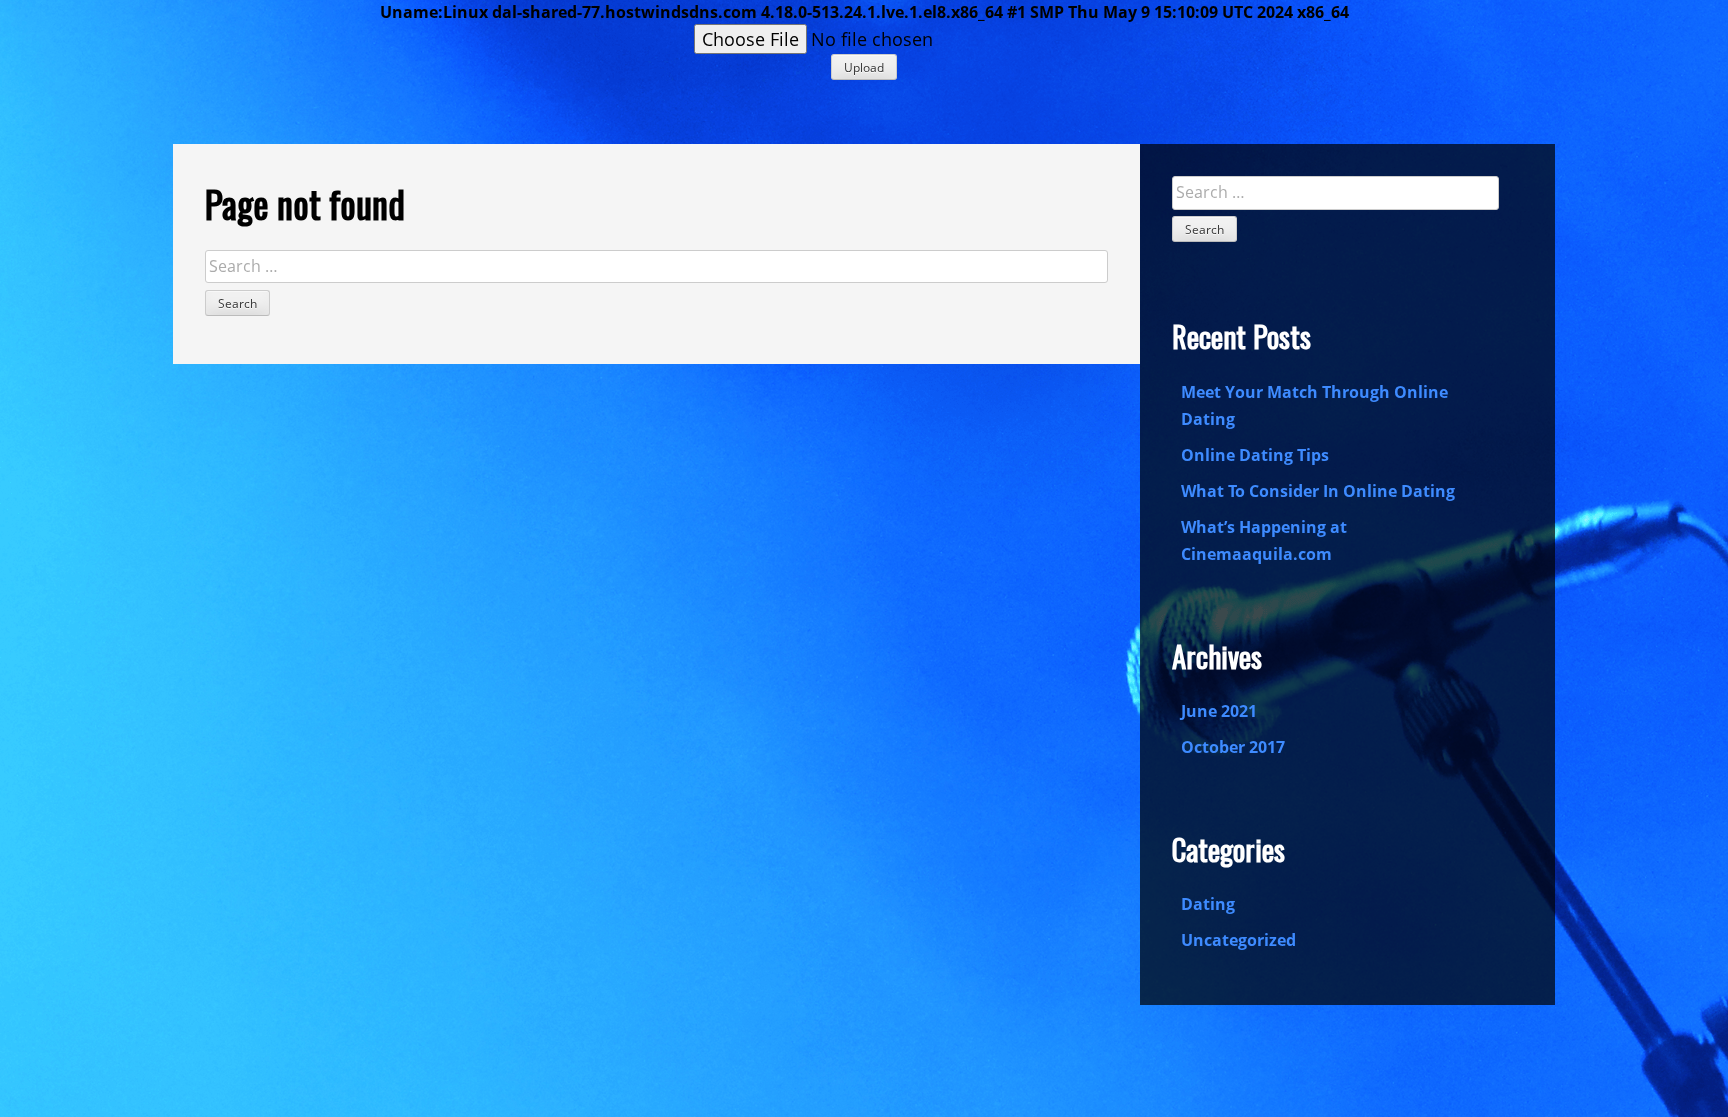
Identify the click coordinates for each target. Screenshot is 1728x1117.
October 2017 (1233, 747)
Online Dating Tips (1255, 455)
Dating (1208, 904)
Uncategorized (1238, 940)
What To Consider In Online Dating (1318, 491)
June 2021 (1219, 711)
